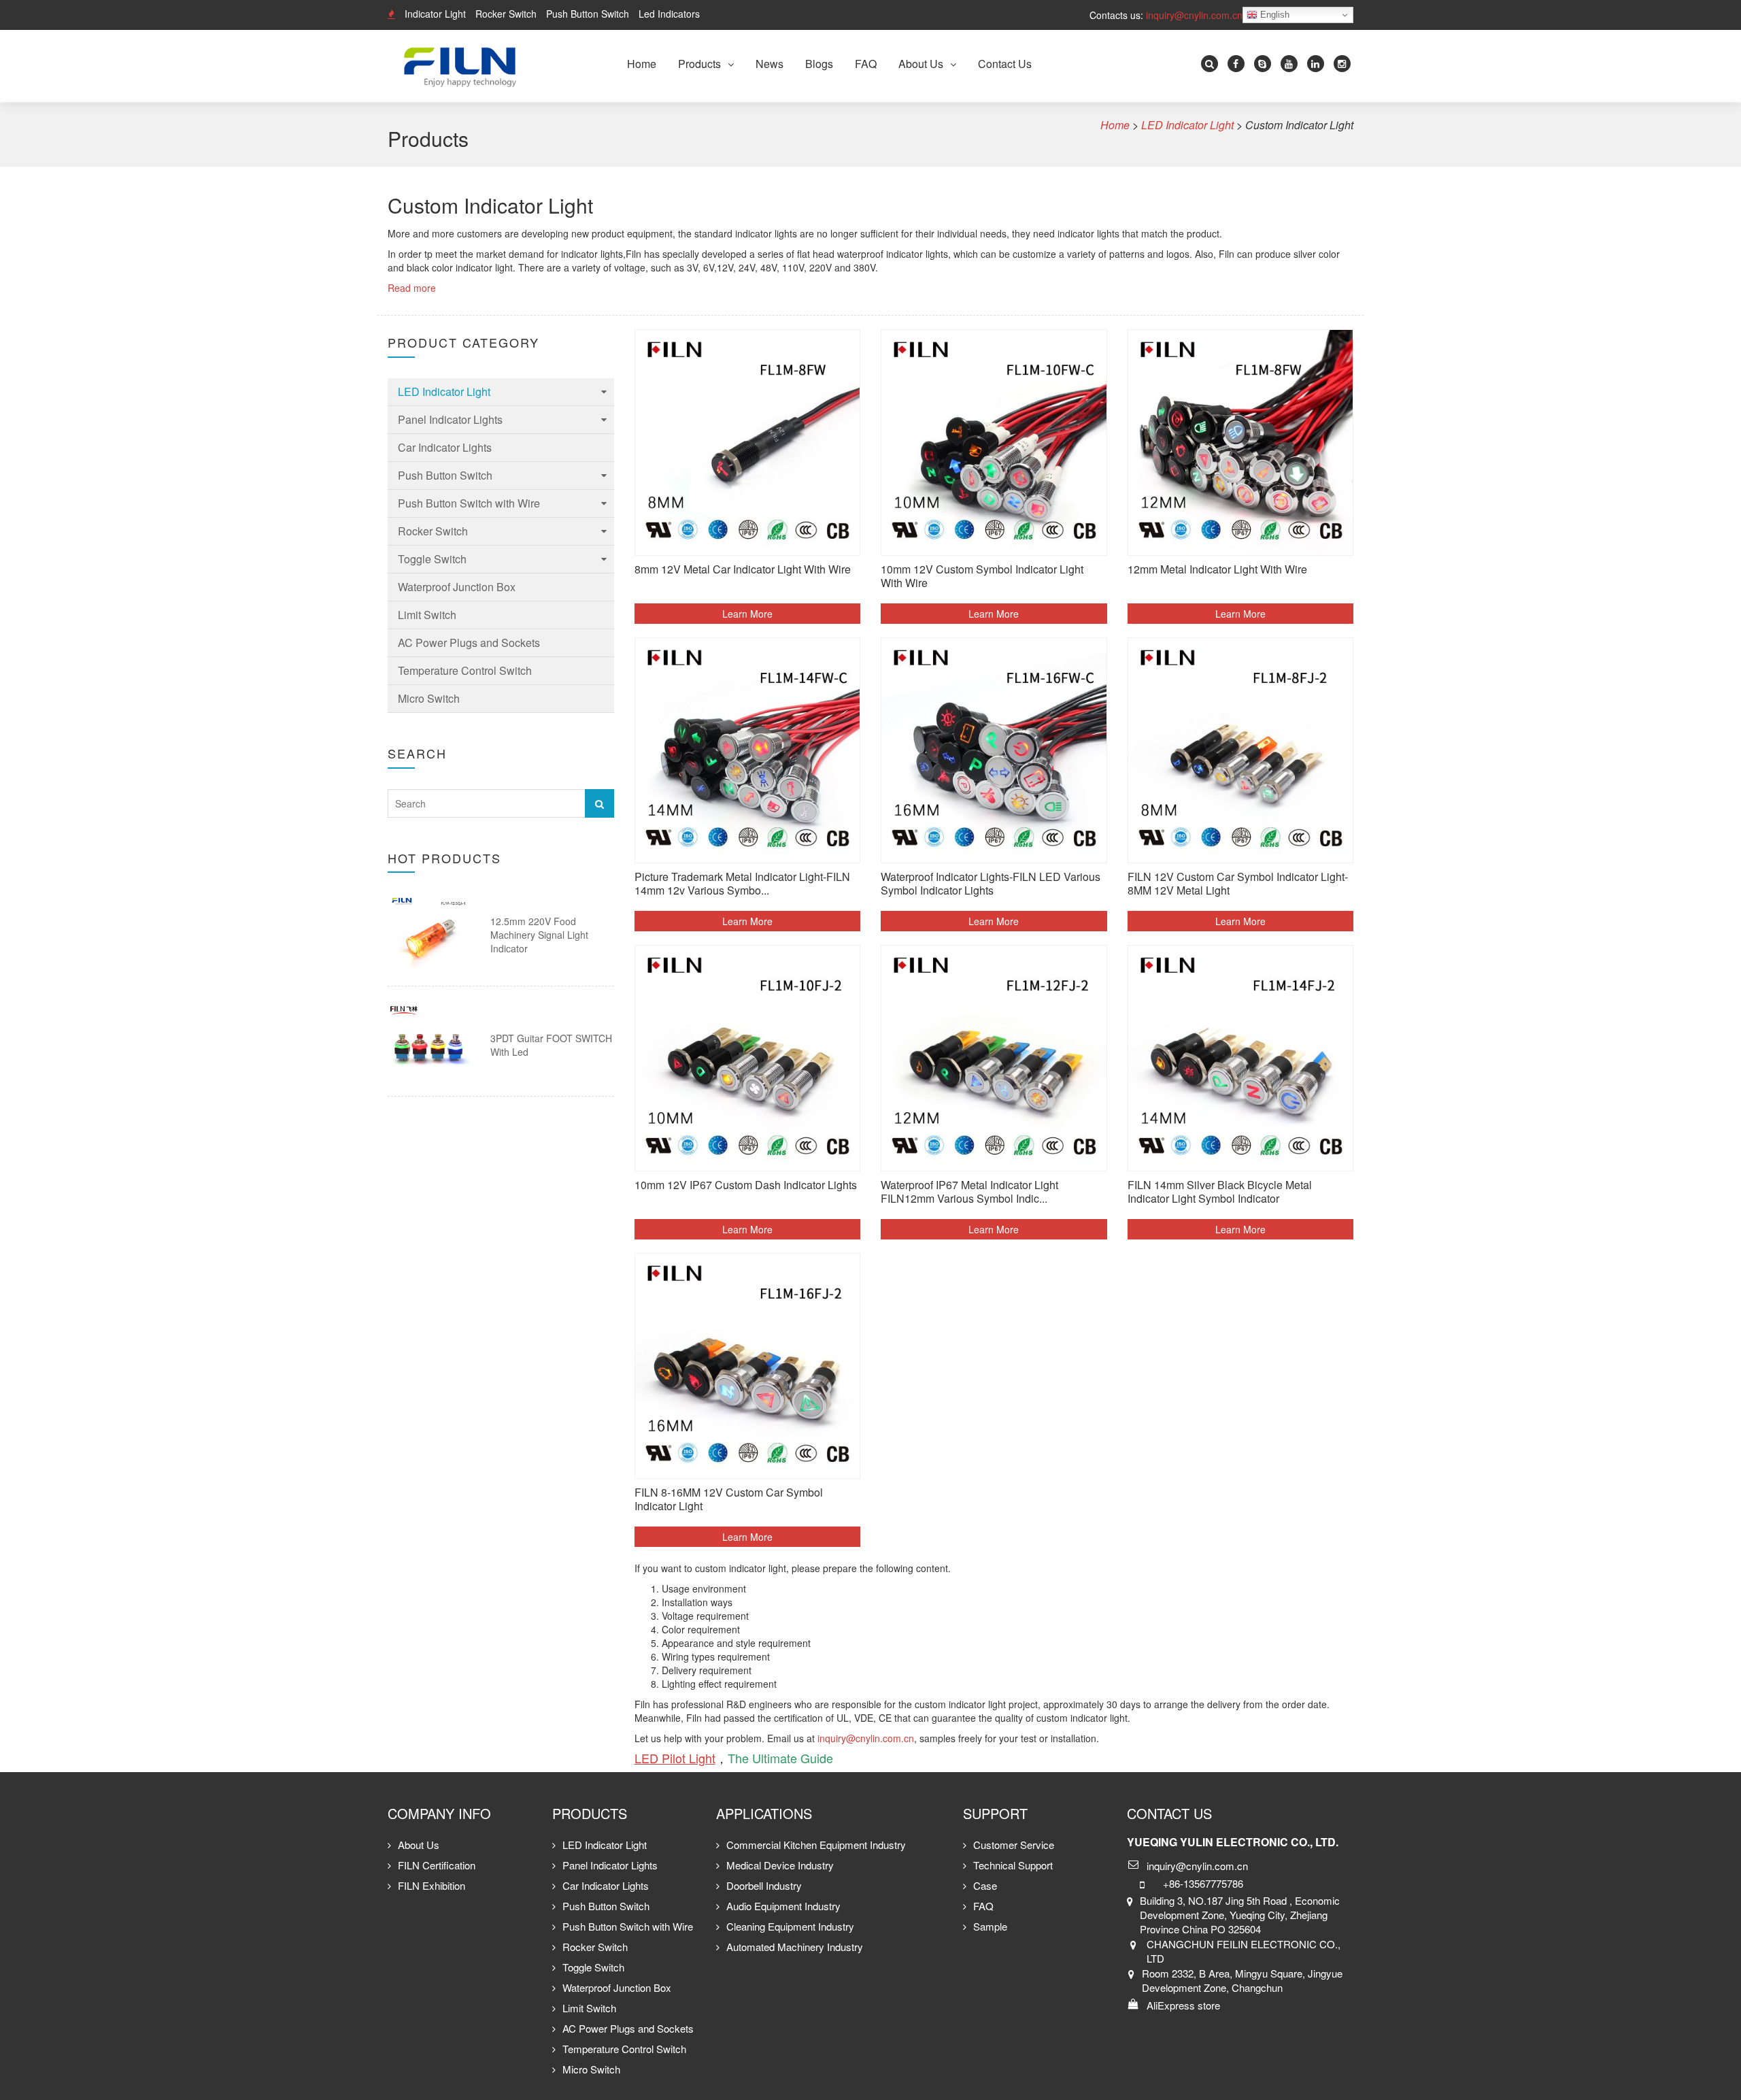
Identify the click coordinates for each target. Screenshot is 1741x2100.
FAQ (866, 64)
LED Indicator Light (444, 391)
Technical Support (1013, 1865)
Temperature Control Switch (465, 670)
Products (699, 64)
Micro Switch (429, 698)
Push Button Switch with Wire (469, 503)
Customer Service (1014, 1845)
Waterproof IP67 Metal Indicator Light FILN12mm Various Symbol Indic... (969, 1192)
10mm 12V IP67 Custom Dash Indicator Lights (746, 1185)
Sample (990, 1926)
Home (642, 64)
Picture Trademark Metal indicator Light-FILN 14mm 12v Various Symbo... (742, 884)
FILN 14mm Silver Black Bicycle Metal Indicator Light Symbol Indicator (1220, 1192)
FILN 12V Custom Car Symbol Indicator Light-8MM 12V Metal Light (1238, 884)
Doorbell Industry (764, 1885)
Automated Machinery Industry (795, 1947)
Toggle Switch (432, 559)
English (1273, 15)
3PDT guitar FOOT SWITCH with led (551, 1045)
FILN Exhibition (432, 1885)
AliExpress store (1183, 2005)
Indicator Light (435, 14)
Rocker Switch (506, 14)
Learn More (747, 614)
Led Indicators (669, 14)
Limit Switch (427, 615)
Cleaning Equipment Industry (790, 1926)
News (770, 64)
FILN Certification (437, 1865)
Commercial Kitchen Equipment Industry (816, 1845)
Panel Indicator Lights (450, 419)
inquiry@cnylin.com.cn (1194, 15)
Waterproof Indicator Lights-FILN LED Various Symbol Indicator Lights (991, 884)
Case (985, 1885)
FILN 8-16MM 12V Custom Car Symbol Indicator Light (729, 1500)
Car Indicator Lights (445, 447)
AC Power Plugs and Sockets (469, 643)
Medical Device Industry (780, 1865)
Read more (412, 288)
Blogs (819, 64)
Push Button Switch (588, 14)
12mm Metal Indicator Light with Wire (1217, 570)
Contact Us (1005, 64)
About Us (921, 64)
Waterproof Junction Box (457, 587)
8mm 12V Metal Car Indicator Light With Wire (743, 570)
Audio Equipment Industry (783, 1906)
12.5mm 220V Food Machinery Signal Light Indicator (539, 935)
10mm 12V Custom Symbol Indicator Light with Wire (982, 577)
